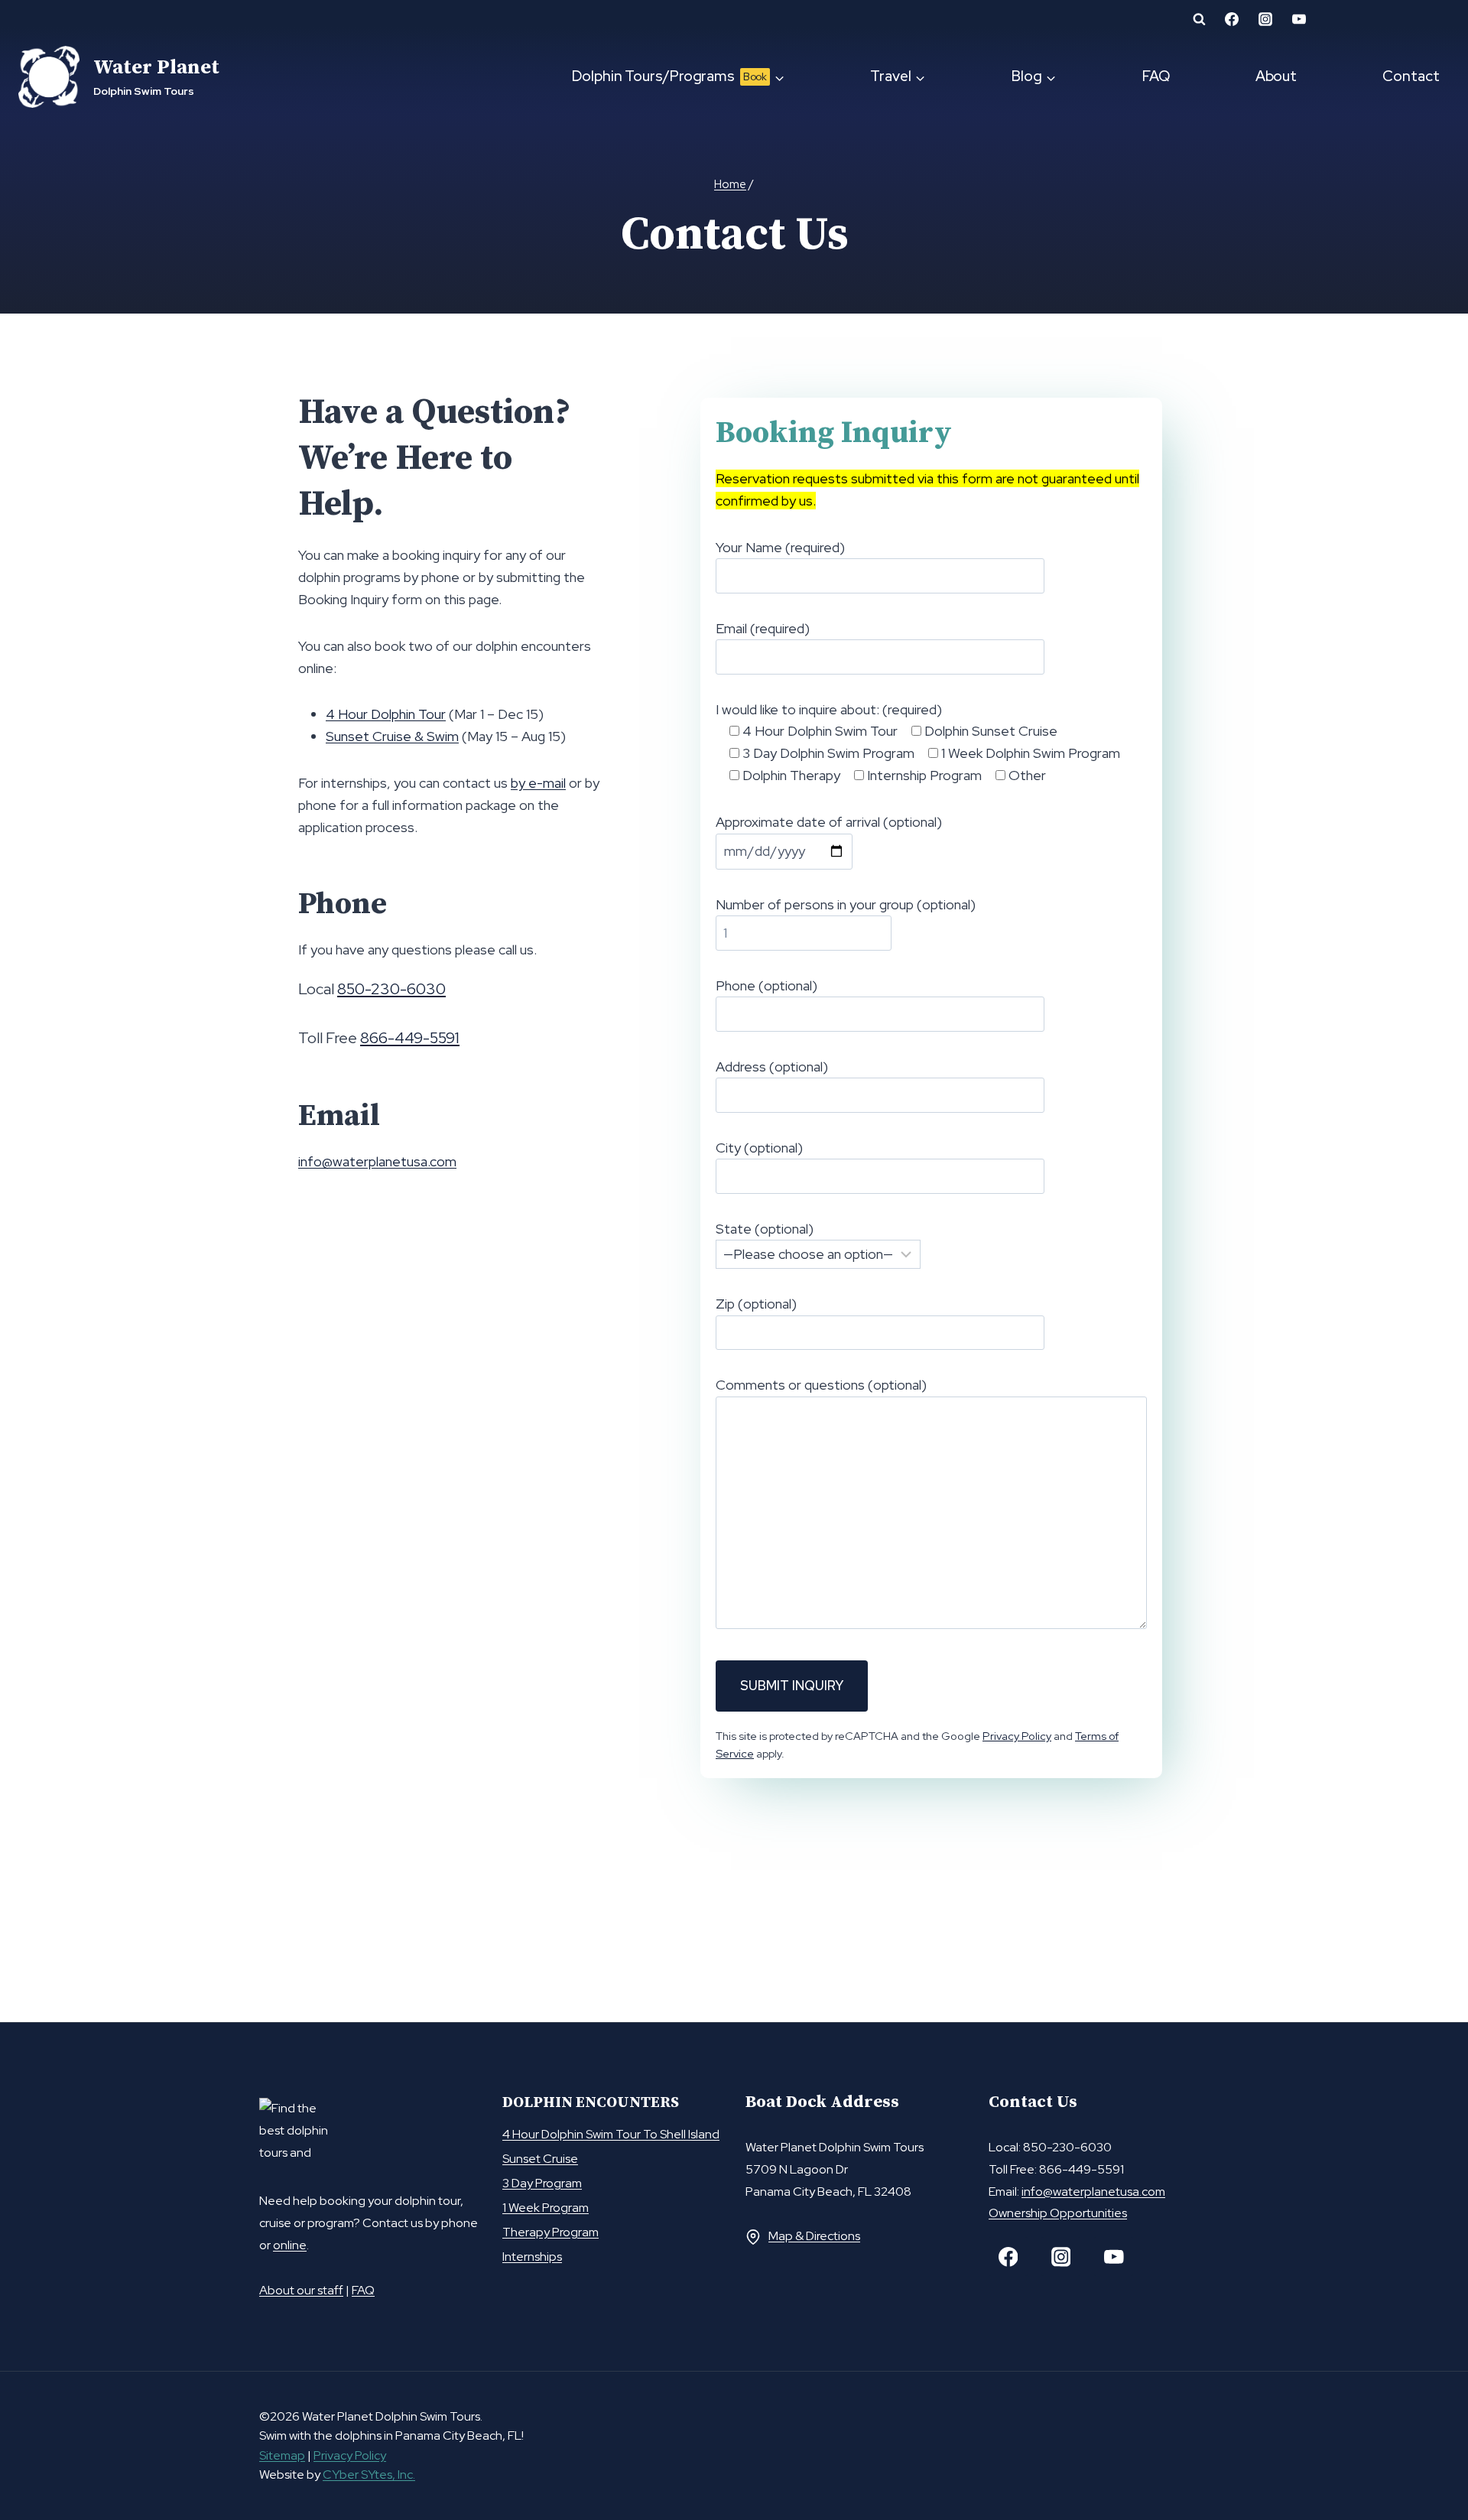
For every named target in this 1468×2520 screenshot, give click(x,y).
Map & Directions (814, 2236)
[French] (1421, 23)
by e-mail (538, 783)
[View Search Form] (1199, 19)
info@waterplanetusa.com (377, 1161)
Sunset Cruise (540, 2159)
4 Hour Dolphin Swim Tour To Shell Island (611, 2134)
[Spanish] (1440, 23)
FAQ (1156, 76)
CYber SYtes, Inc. (369, 2474)
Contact (1411, 76)
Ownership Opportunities (1058, 2213)
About (1276, 76)
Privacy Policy (1017, 1736)
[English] (1401, 23)
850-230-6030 (391, 989)
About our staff (301, 2290)
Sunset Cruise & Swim (392, 736)
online (290, 2245)
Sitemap (282, 2455)
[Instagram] (1061, 2257)
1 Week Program (546, 2208)
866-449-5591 (410, 1038)
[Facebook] (1008, 2257)
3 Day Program (542, 2183)
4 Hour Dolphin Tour (386, 714)
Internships (532, 2257)
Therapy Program (550, 2232)
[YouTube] (1114, 2257)
